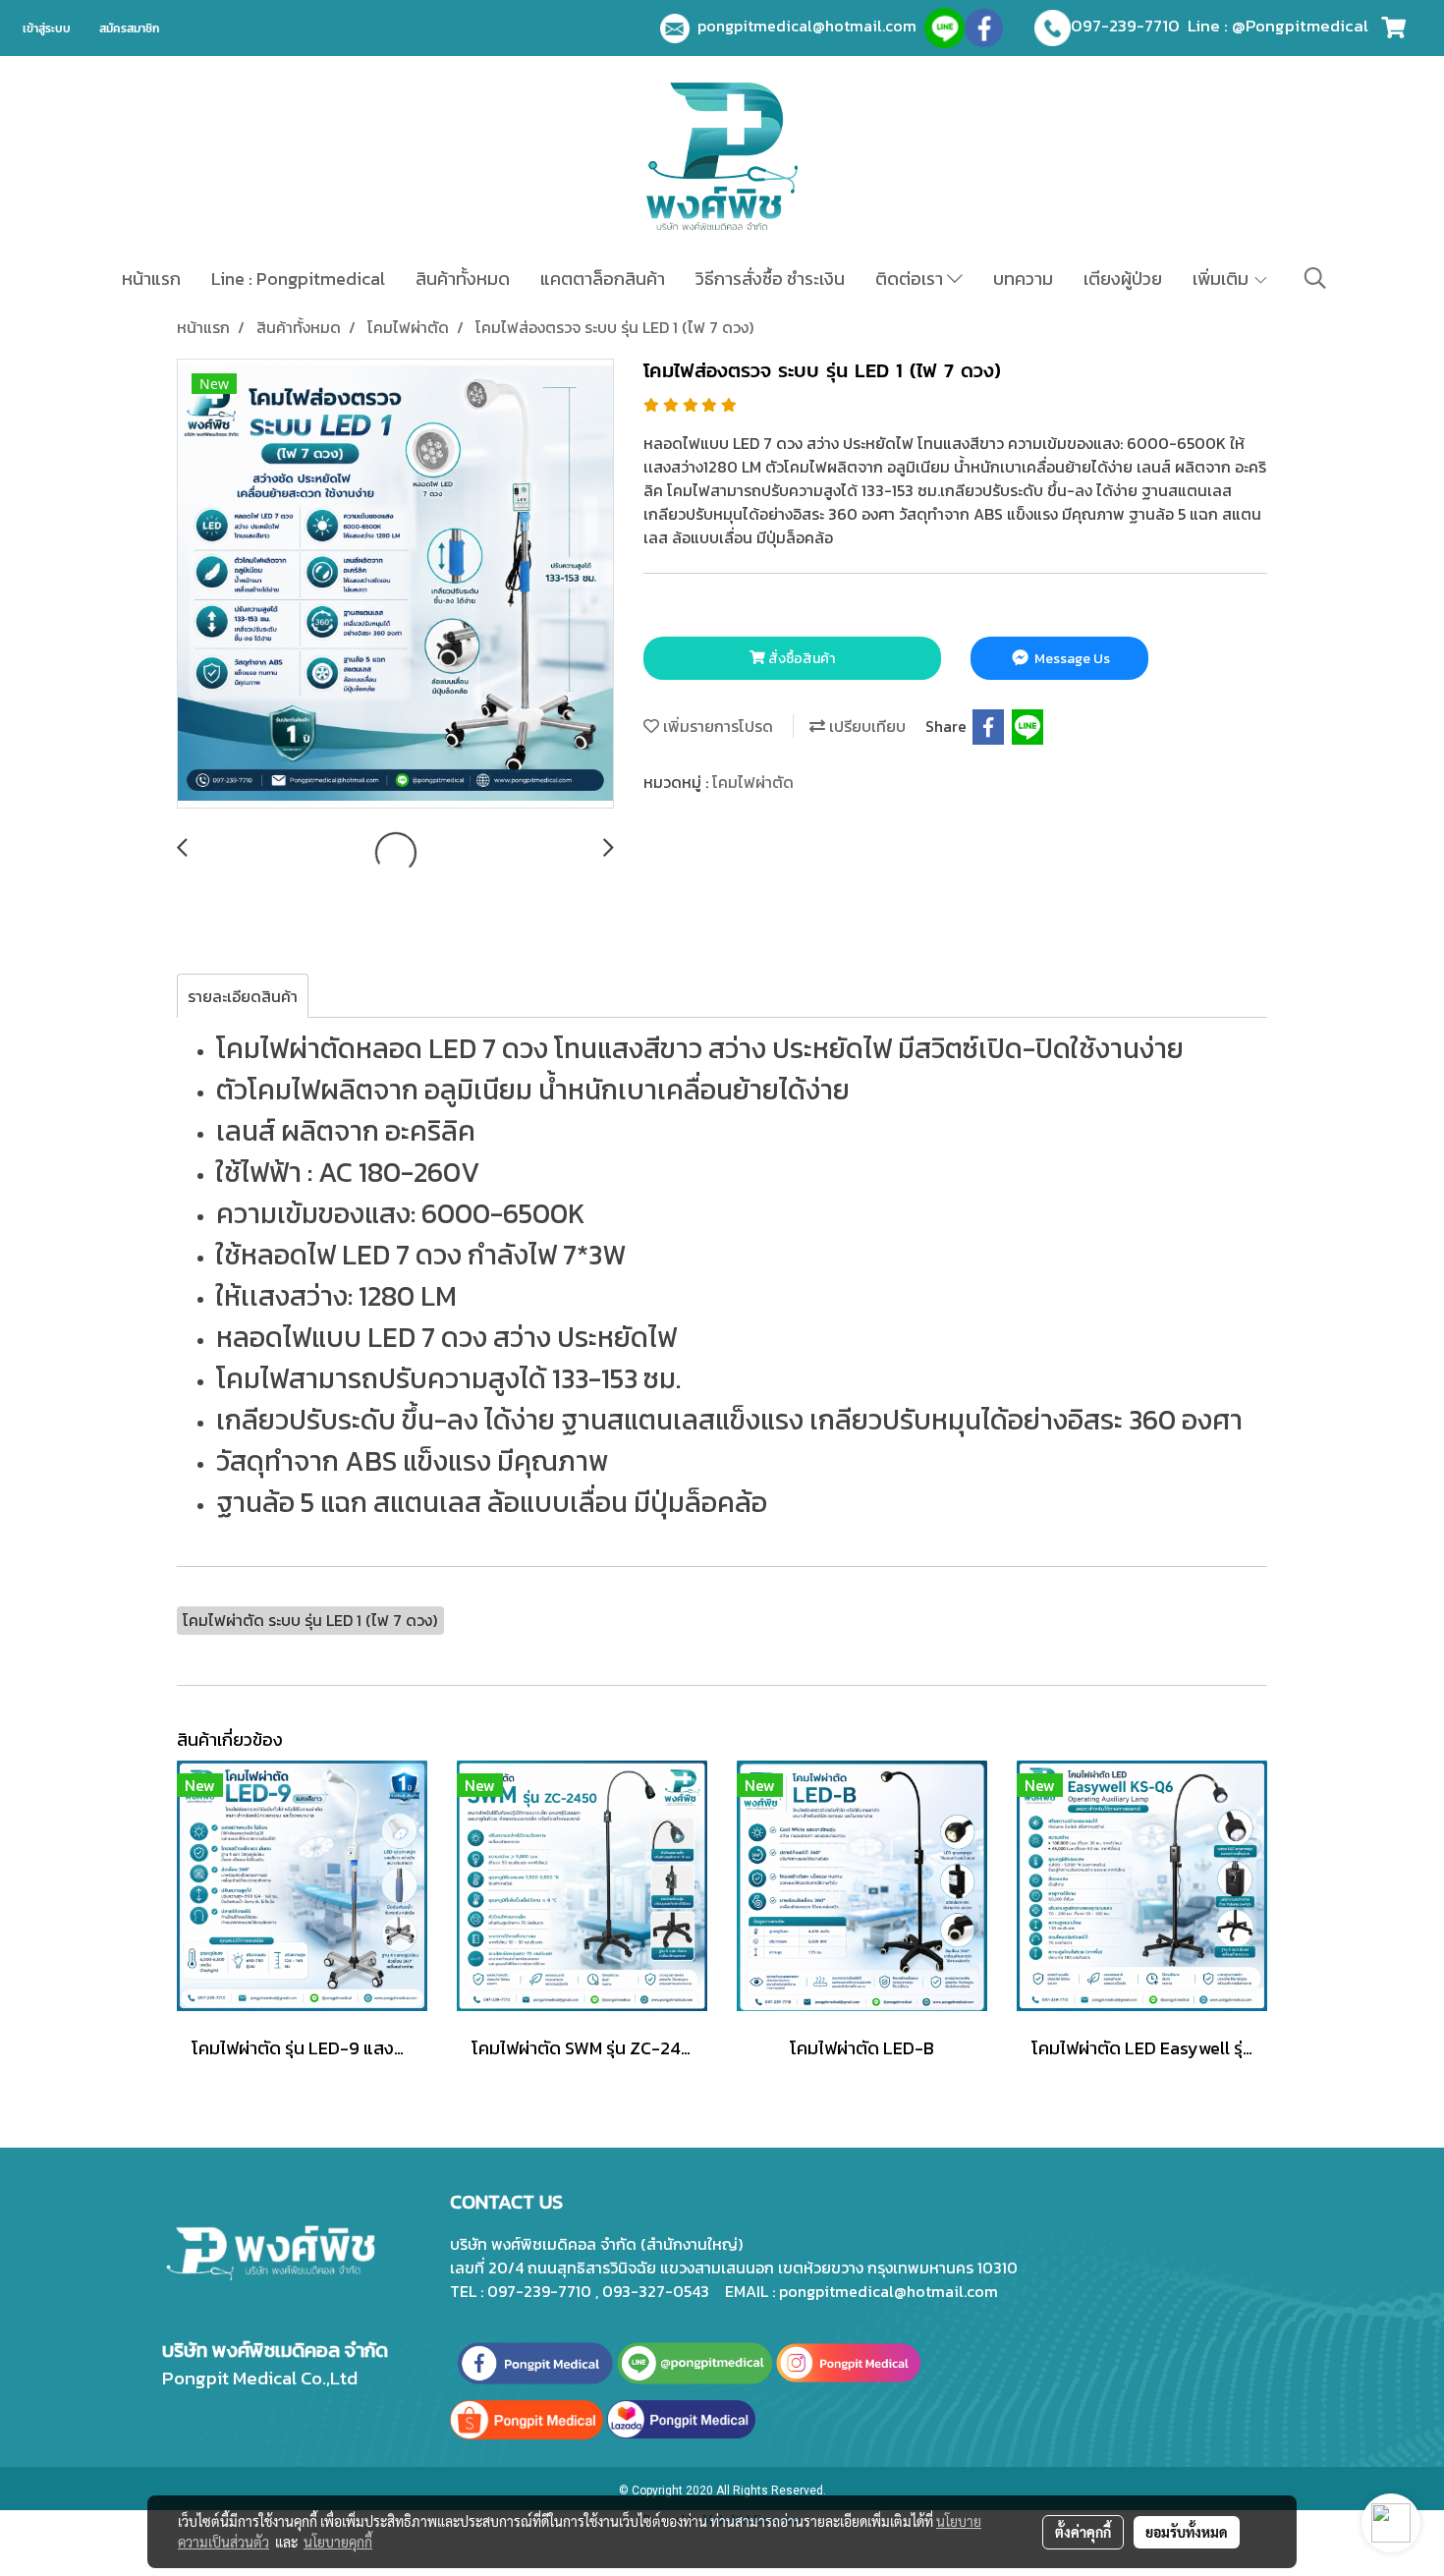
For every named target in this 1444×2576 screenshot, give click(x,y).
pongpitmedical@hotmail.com (811, 26)
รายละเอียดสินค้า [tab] (243, 996)
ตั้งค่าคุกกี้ (1083, 2532)
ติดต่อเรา (911, 279)
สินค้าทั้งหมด (463, 279)
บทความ (1023, 279)
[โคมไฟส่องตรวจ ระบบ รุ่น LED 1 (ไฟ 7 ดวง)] (395, 585)
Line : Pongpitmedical (298, 279)
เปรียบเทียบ (865, 726)
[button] (1315, 278)
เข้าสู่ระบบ (47, 28)
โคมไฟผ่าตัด (753, 782)
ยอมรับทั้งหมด (1187, 2532)
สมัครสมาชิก (129, 28)
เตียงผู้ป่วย (1123, 279)
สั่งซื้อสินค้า (800, 659)
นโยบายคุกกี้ (338, 2542)
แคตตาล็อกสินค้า (603, 279)
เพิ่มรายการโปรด (716, 726)
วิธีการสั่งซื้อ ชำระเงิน (770, 279)
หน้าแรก (151, 279)
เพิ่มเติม (1222, 279)
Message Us (1071, 659)
